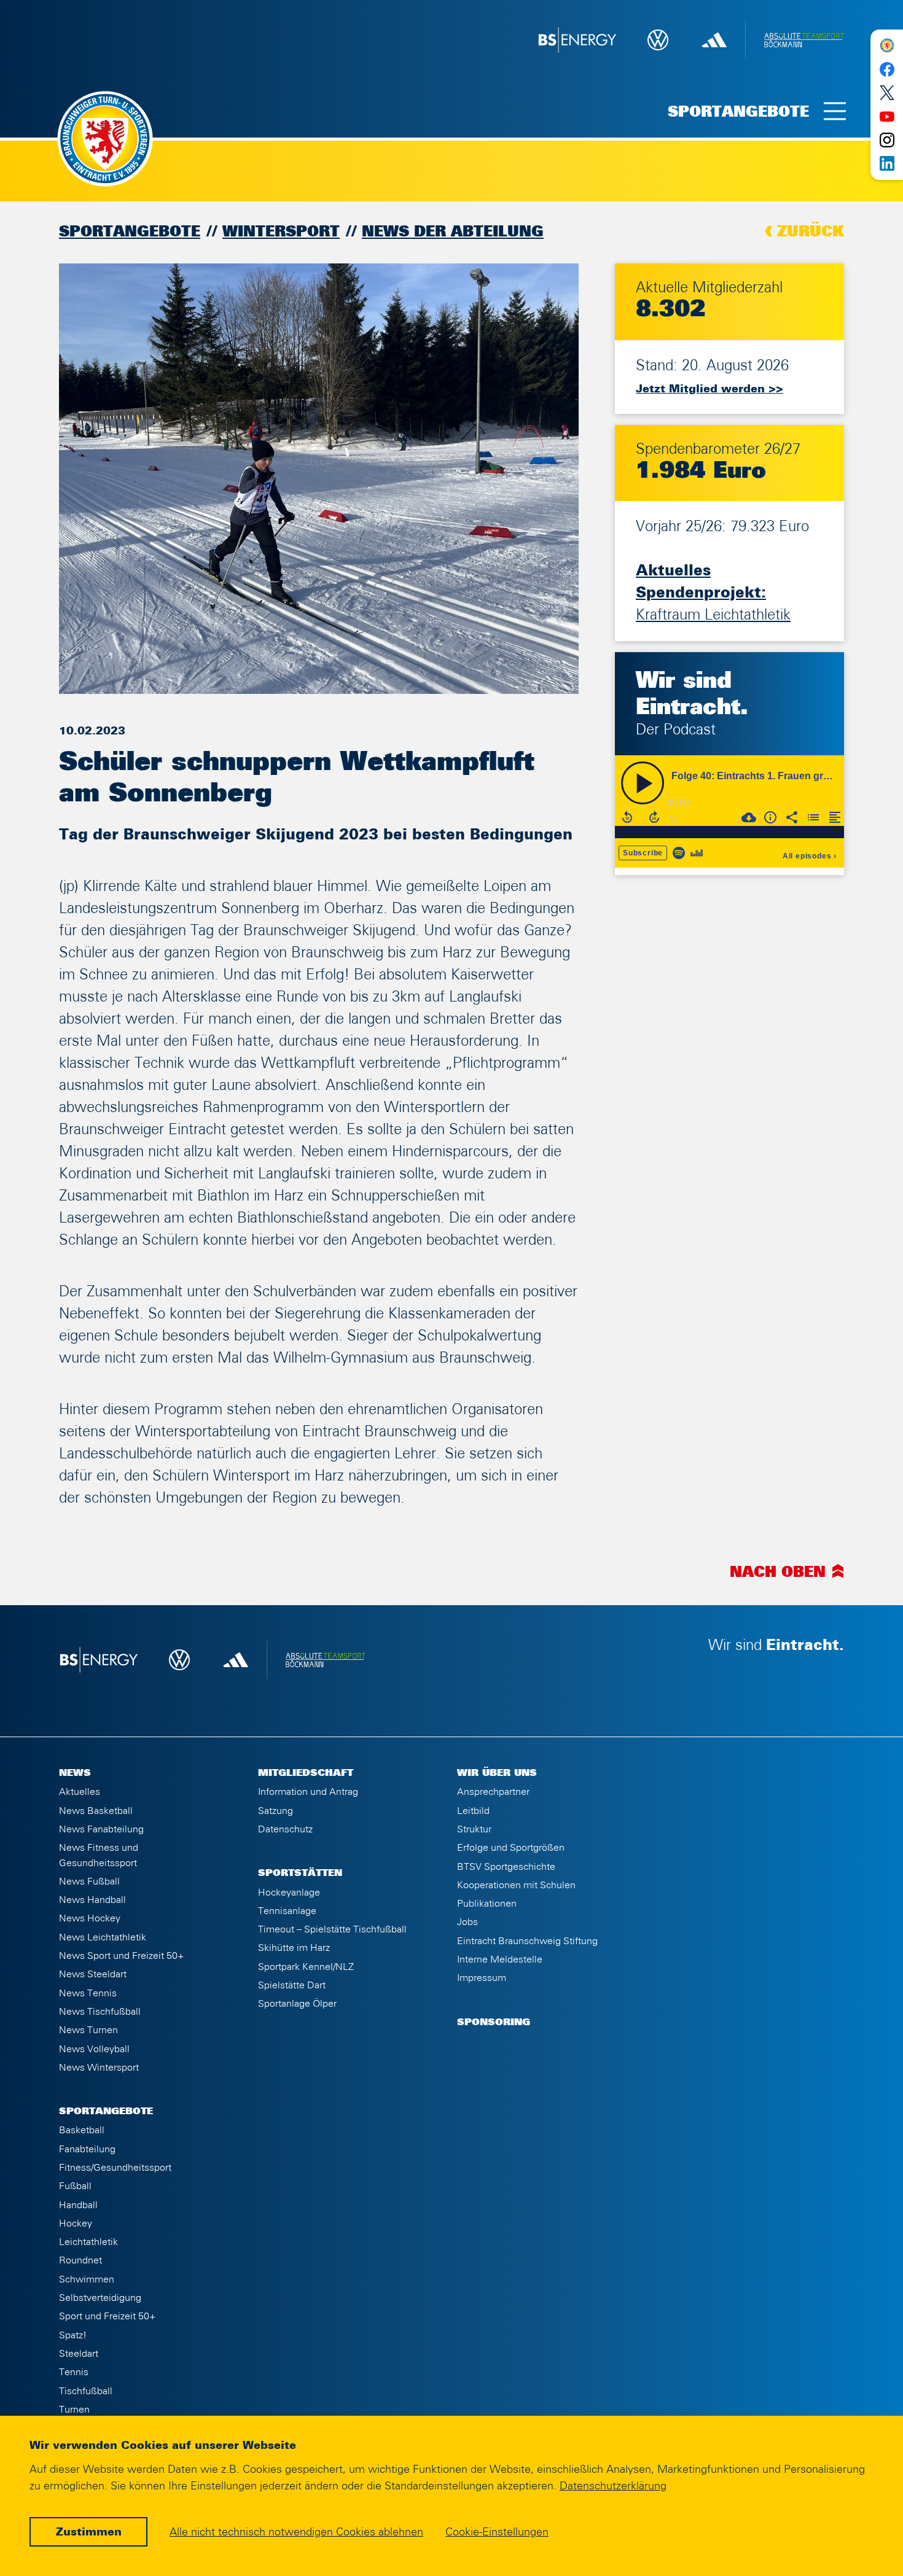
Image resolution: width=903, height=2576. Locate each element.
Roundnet (80, 2260)
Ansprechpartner (493, 1792)
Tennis (74, 2372)
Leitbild (473, 1811)
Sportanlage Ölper (297, 2004)
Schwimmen (87, 2279)
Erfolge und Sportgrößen (511, 1848)
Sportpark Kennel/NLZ (306, 1967)
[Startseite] (887, 45)
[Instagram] (887, 140)
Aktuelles (80, 1792)
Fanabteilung (87, 2149)
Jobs (467, 1922)
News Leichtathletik (103, 1937)
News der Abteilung (453, 232)
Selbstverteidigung (100, 2298)
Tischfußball (86, 2391)
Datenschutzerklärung (613, 2486)
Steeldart (79, 2354)
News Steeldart (93, 1974)
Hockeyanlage (289, 1893)
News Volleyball (94, 2049)
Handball (78, 2205)
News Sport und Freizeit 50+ (122, 1956)
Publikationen (487, 1904)
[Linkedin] (887, 163)
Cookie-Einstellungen (497, 2532)
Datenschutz (285, 1829)
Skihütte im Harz (294, 1948)
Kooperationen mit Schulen (516, 1885)
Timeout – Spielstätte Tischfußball (332, 1929)
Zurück (811, 232)
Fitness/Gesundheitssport (115, 2168)
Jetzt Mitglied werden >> (709, 389)
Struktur (474, 1829)
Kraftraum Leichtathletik (713, 593)
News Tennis (88, 1993)
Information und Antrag (308, 1792)
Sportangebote (130, 232)
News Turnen (88, 2030)
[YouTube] (887, 116)
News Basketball (96, 1811)
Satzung (276, 1811)
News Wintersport (99, 2068)
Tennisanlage (287, 1911)
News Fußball (89, 1881)
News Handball (92, 1900)
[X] (887, 93)
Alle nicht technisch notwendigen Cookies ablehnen (296, 2532)
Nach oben (778, 1573)
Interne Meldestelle (500, 1959)
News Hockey (90, 1918)
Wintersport (281, 232)
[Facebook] (887, 69)
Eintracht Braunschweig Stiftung (527, 1941)
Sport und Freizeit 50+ (107, 2316)
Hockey (76, 2224)
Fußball (75, 2186)
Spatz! (73, 2335)
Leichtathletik (88, 2242)
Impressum (482, 1978)
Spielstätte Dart (292, 1985)
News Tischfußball (100, 2012)
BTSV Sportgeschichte (506, 1867)
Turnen (74, 2410)
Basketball (82, 2130)
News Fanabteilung (101, 1829)
